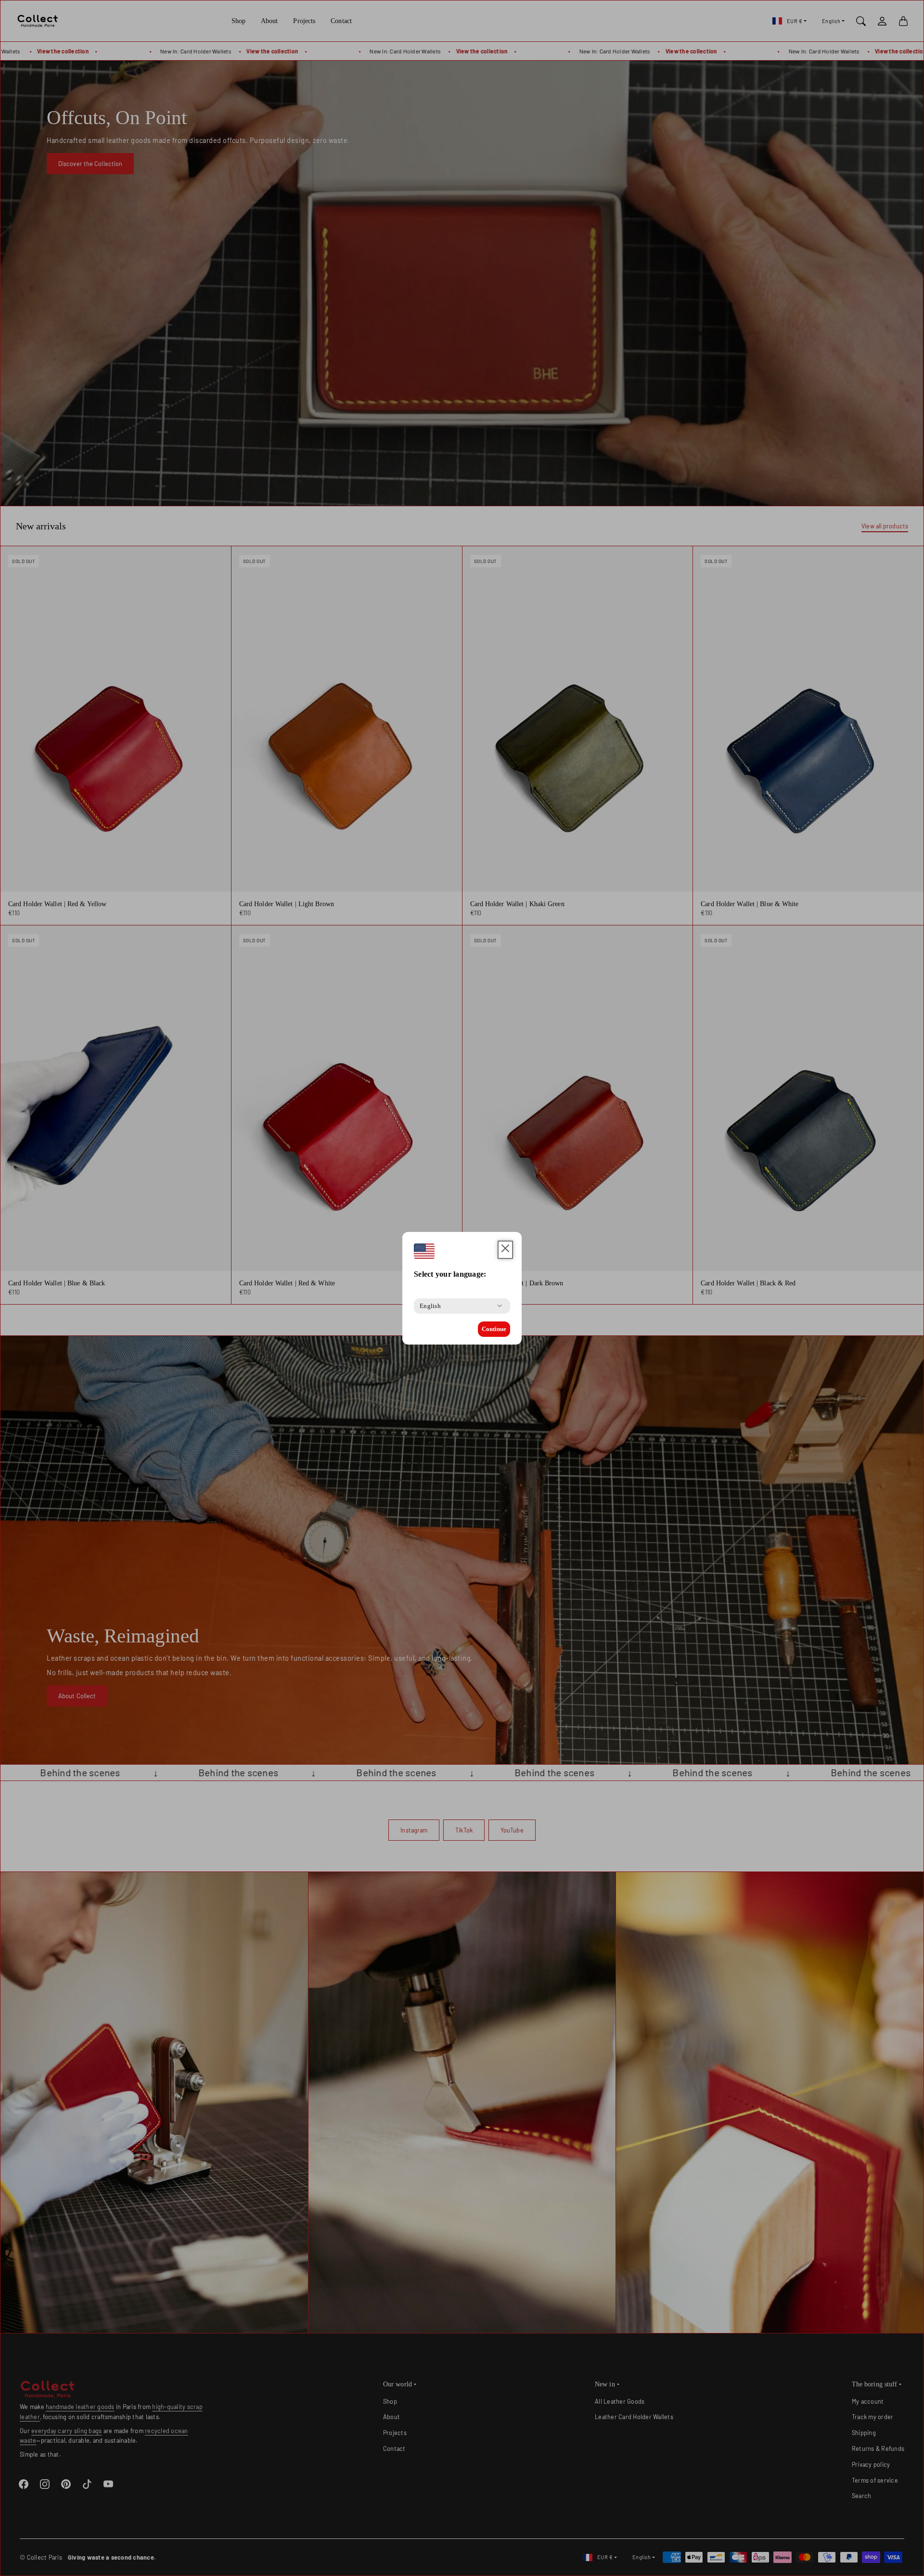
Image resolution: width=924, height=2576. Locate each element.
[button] (505, 1250)
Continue (494, 1329)
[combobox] (430, 1306)
